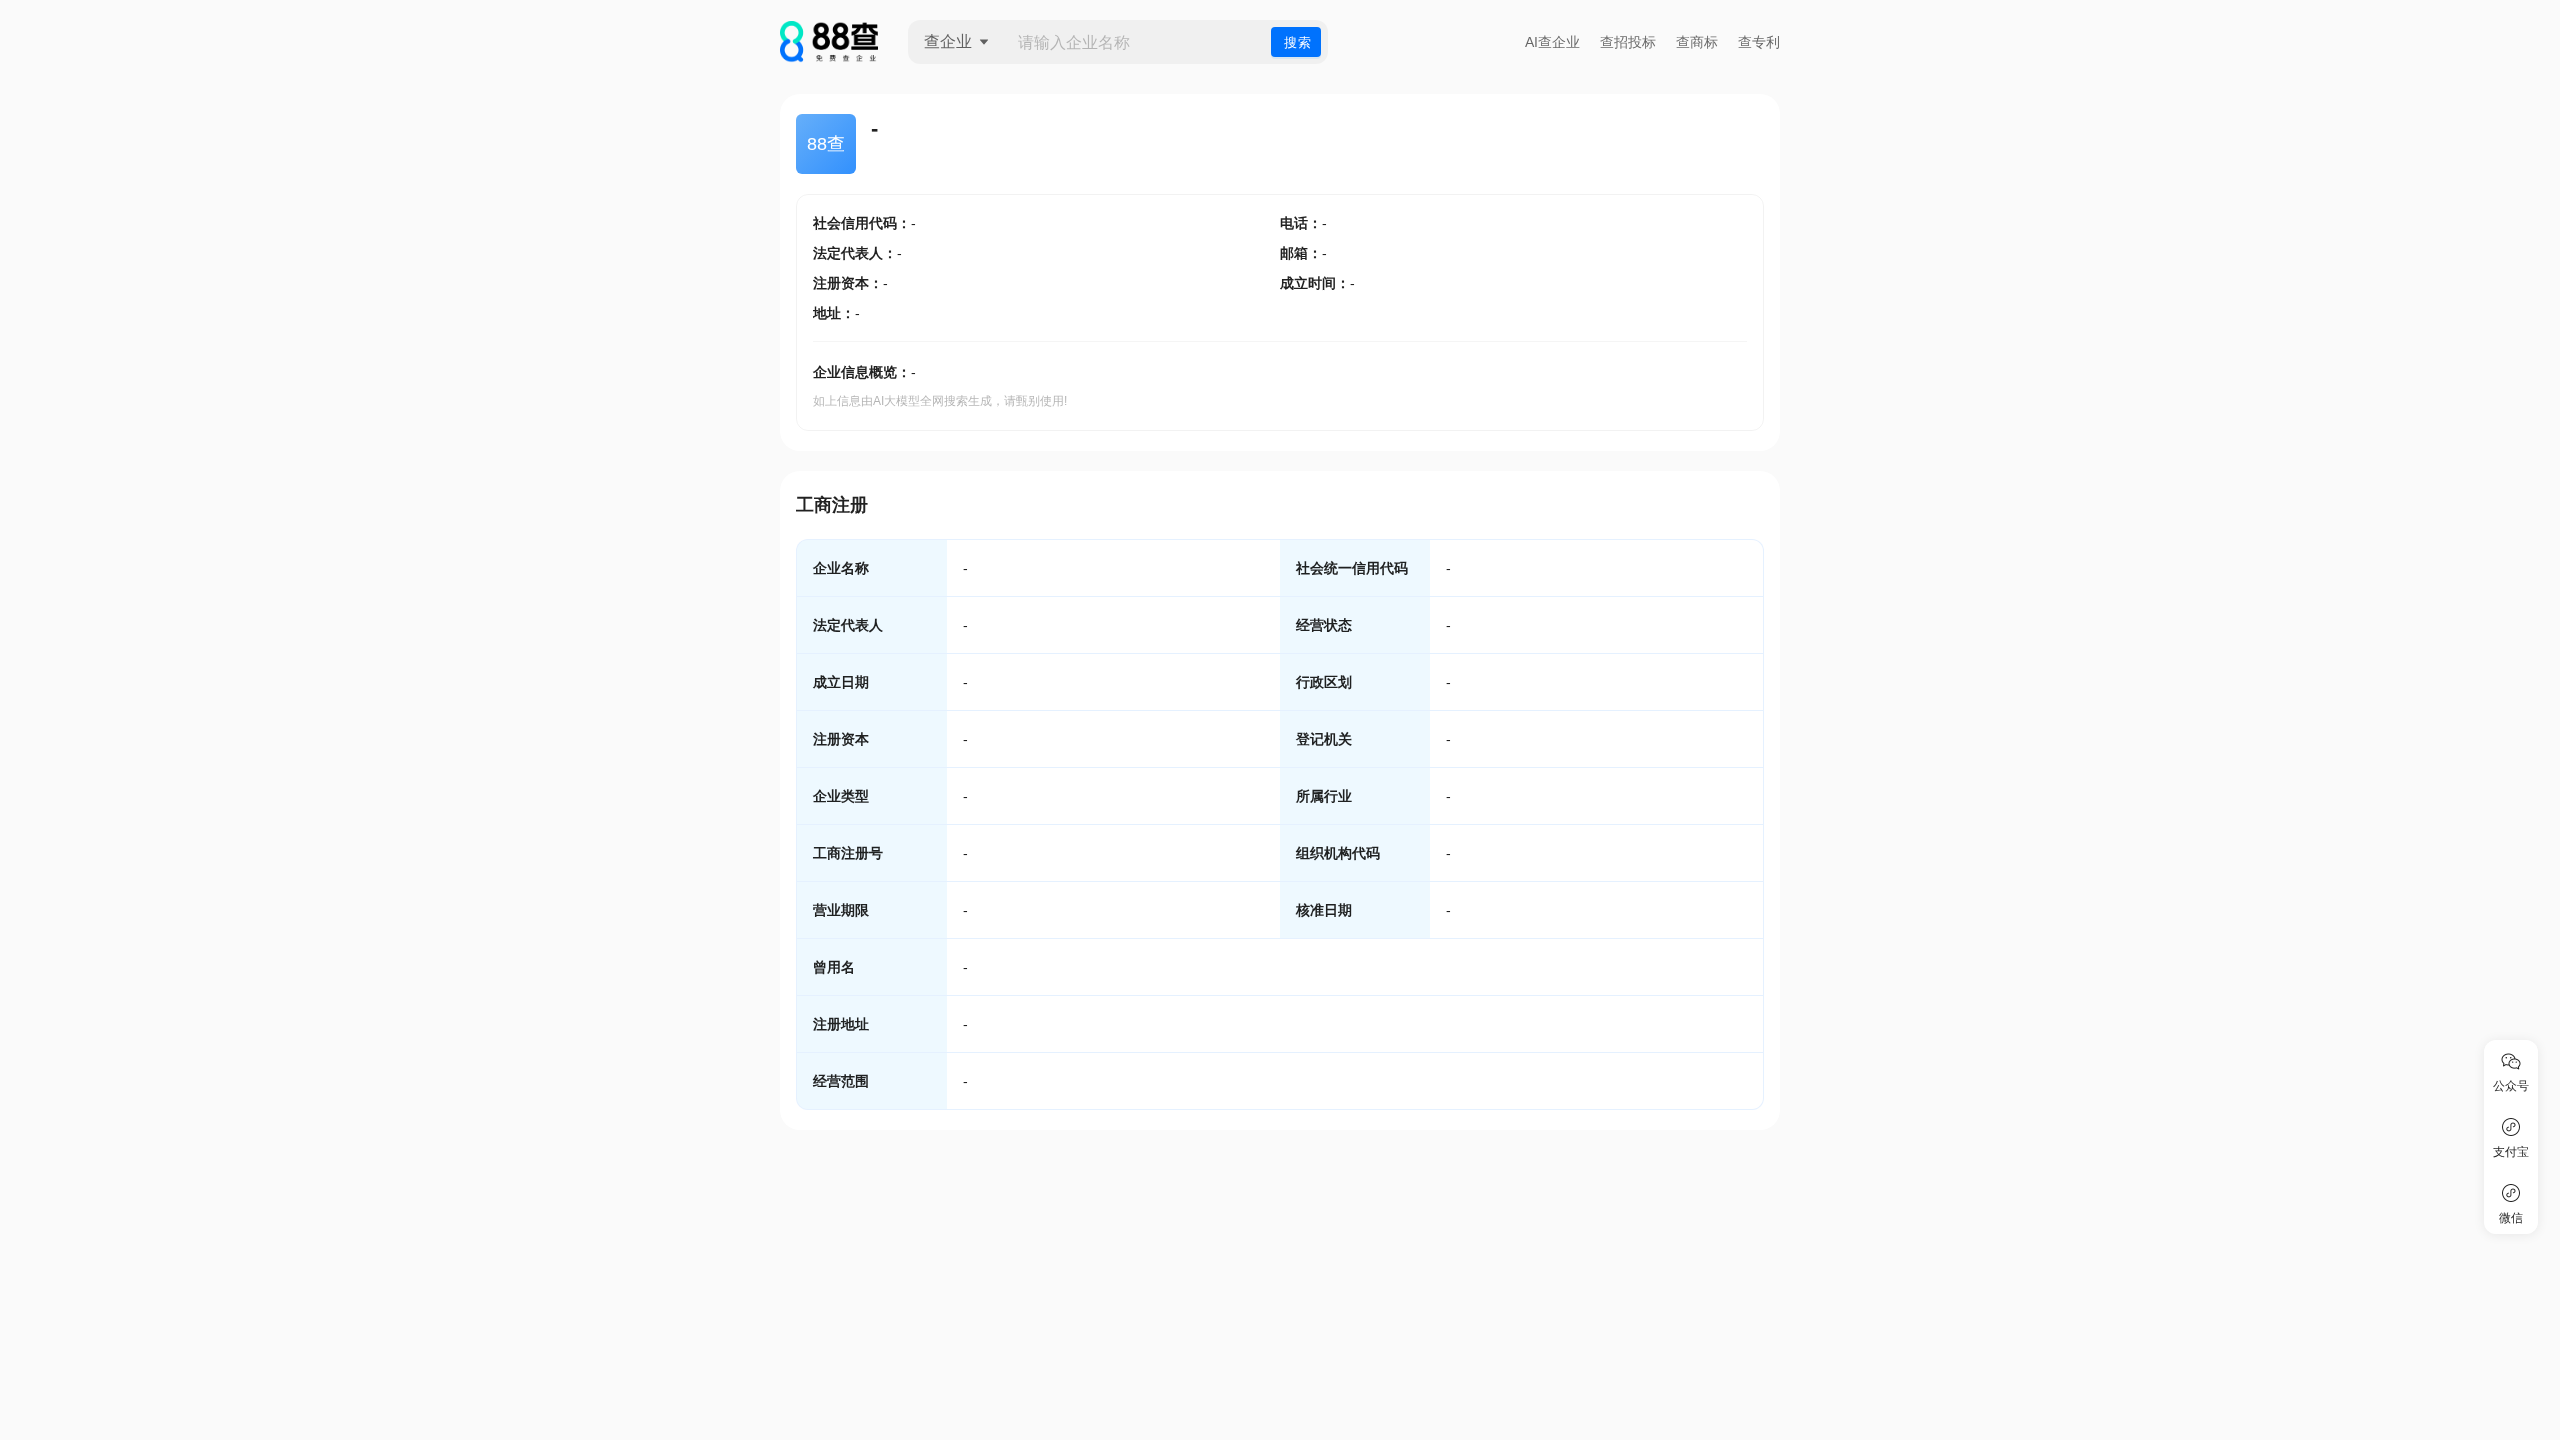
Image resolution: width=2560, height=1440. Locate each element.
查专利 (1759, 42)
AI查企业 (1552, 42)
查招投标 (1628, 42)
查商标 (1697, 42)
